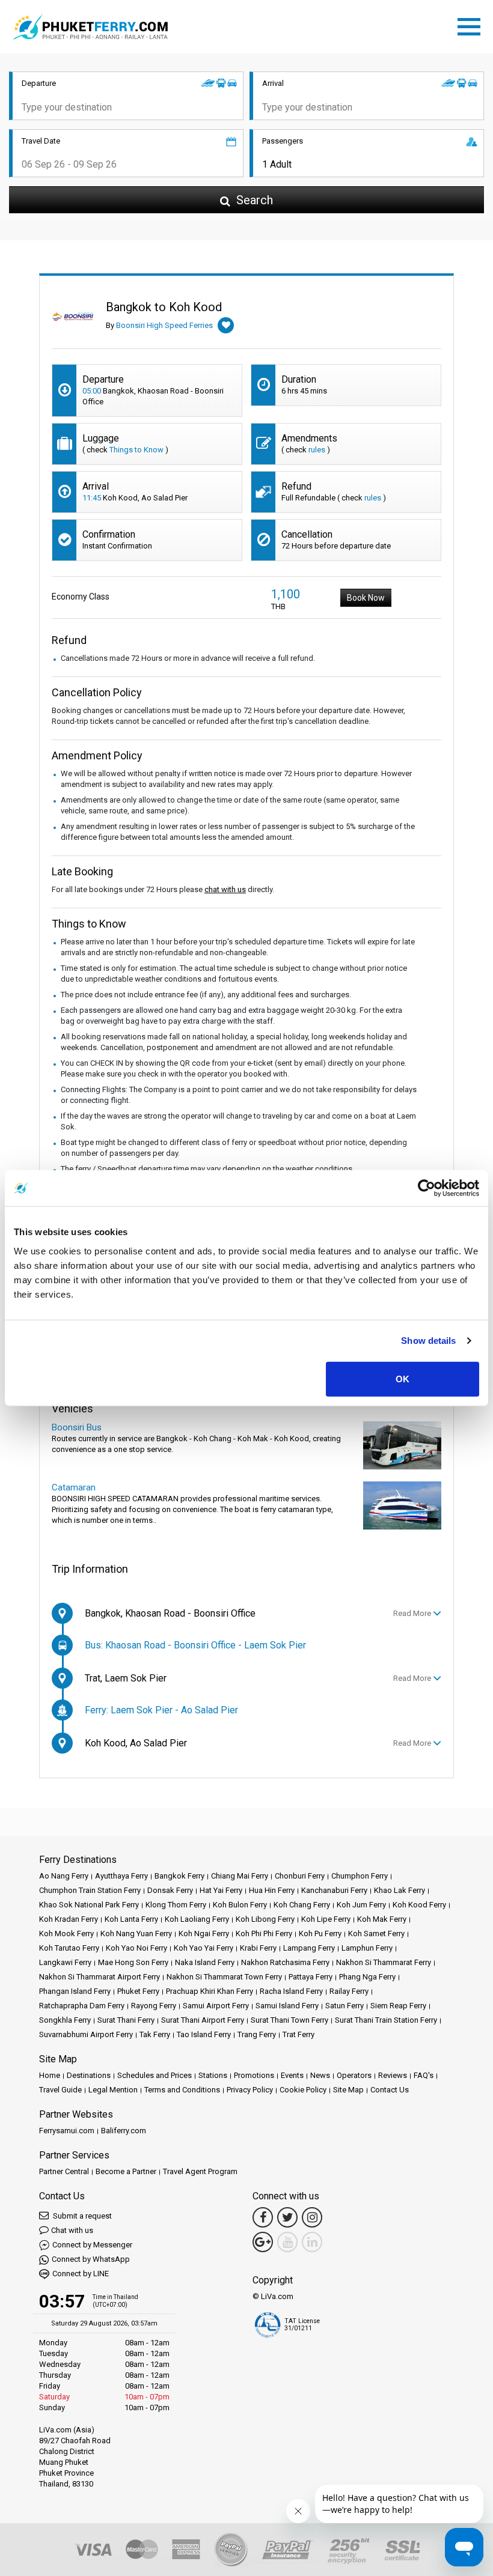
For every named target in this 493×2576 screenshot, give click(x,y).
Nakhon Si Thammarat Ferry (384, 1962)
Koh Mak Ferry (382, 1919)
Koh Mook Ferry (66, 1934)
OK (403, 1378)
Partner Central (64, 2171)
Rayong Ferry (154, 2006)
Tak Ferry (155, 2034)
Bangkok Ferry (179, 1876)
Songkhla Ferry (65, 2020)
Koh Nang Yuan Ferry (136, 1934)
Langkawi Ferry (65, 1962)
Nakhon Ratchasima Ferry (285, 1962)
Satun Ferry (344, 2006)
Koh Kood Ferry (419, 1905)
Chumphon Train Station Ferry (90, 1890)
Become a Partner (126, 2171)
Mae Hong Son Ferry (133, 1962)
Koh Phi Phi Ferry (264, 1934)
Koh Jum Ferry (361, 1905)
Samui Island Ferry (287, 2006)
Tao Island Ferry (204, 2034)
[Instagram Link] (312, 2217)
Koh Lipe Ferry (326, 1919)
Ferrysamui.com (67, 2131)
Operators (354, 2075)
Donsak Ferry (170, 1890)
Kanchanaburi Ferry (334, 1890)
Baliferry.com (124, 2131)
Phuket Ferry (138, 1991)
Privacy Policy (250, 2090)
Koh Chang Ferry (302, 1905)
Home (50, 2075)
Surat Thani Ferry (126, 2020)
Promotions (254, 2075)
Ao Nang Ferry (64, 1876)
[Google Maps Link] (263, 2242)
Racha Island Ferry (291, 1991)
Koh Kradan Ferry (69, 1919)
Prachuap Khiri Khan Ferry (210, 1991)
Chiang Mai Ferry (240, 1876)
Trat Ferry (299, 2034)
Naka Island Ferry (205, 1962)
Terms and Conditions (182, 2090)
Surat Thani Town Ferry (289, 2020)
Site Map (348, 2090)
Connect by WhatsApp (91, 2259)
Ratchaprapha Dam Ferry (82, 2006)
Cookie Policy (303, 2090)
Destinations (89, 2075)
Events (292, 2075)
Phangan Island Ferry (75, 1991)
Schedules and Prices (155, 2075)
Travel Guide (60, 2090)
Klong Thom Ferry (176, 1905)
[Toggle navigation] (472, 25)
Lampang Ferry (309, 1948)
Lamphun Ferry (367, 1948)
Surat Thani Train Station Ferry (386, 2020)
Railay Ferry (349, 1991)
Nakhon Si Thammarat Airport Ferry (100, 1977)
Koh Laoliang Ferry (197, 1919)
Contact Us (390, 2090)
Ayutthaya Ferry (121, 1876)
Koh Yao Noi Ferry (136, 1948)
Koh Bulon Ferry (240, 1905)
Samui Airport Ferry (216, 2006)
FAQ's (424, 2075)
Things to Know (136, 450)
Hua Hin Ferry (272, 1890)
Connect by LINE (81, 2274)
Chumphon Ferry (360, 1876)
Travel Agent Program (200, 2171)
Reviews (393, 2075)
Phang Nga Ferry (367, 1977)
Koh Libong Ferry (265, 1919)
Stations (213, 2075)
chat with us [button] (225, 889)
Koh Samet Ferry (376, 1934)
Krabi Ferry (258, 1948)
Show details (428, 1341)
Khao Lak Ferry (400, 1890)
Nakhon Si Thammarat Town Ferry (224, 1977)
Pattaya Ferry (311, 1977)
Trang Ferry (257, 2034)
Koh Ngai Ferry (204, 1934)
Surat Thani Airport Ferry (203, 2020)
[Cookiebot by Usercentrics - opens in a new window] (427, 1188)
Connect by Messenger (92, 2245)
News (320, 2075)
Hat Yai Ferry (221, 1890)
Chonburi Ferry (300, 1876)
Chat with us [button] (72, 2230)
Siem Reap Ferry (398, 2006)
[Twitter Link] (287, 2217)
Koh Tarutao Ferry (69, 1948)
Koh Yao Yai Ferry (204, 1948)
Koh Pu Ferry (320, 1934)
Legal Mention (113, 2090)
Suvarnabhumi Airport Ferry (86, 2034)
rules (317, 450)
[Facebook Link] (263, 2217)
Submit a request (81, 2216)
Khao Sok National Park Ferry (89, 1905)
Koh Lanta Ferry (131, 1919)
